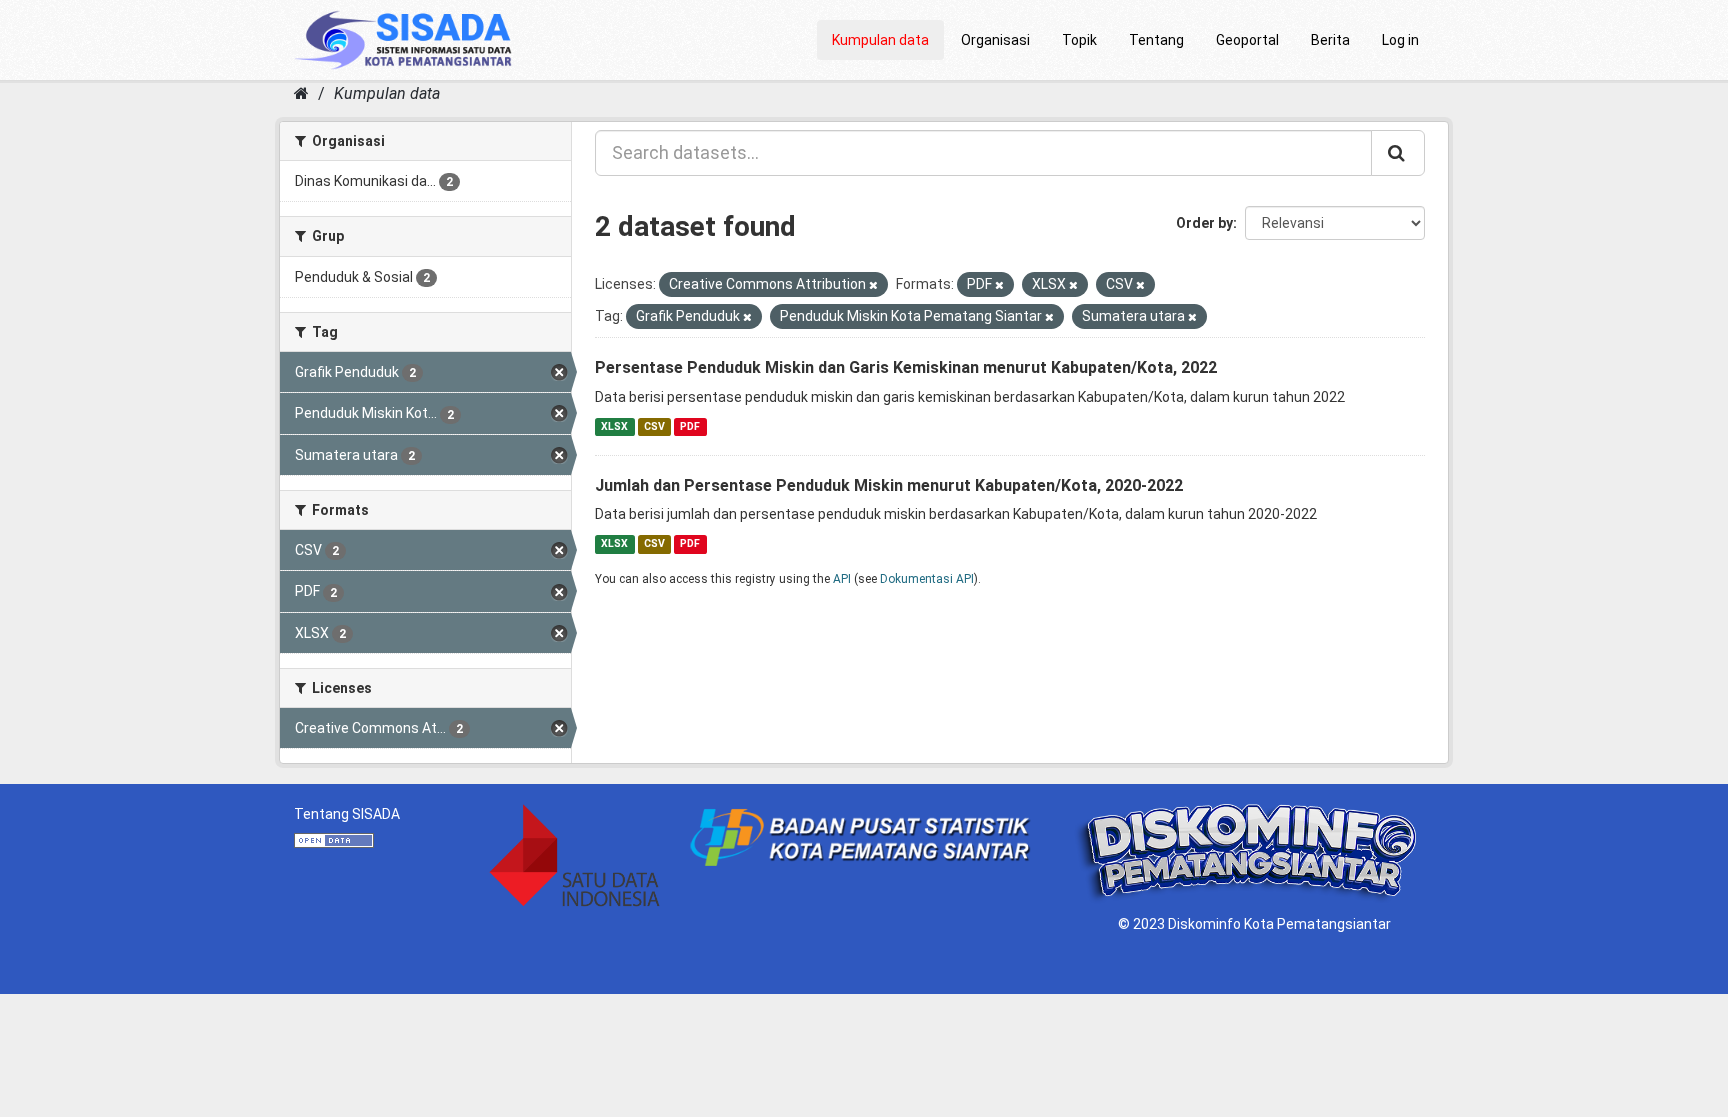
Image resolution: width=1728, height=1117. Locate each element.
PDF (690, 426)
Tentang (1156, 40)
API (842, 579)
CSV (654, 426)
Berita (1330, 40)
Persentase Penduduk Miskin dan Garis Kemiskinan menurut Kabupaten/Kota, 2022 (906, 367)
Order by (1204, 223)
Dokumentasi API (927, 579)
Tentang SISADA (347, 814)
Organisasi (995, 40)
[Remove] (873, 285)
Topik (1079, 40)
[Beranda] (301, 93)
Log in (1400, 40)
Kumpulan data (880, 40)
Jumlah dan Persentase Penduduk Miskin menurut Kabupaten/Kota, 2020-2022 (889, 485)
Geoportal (1247, 40)
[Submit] (1398, 153)
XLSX (614, 426)
